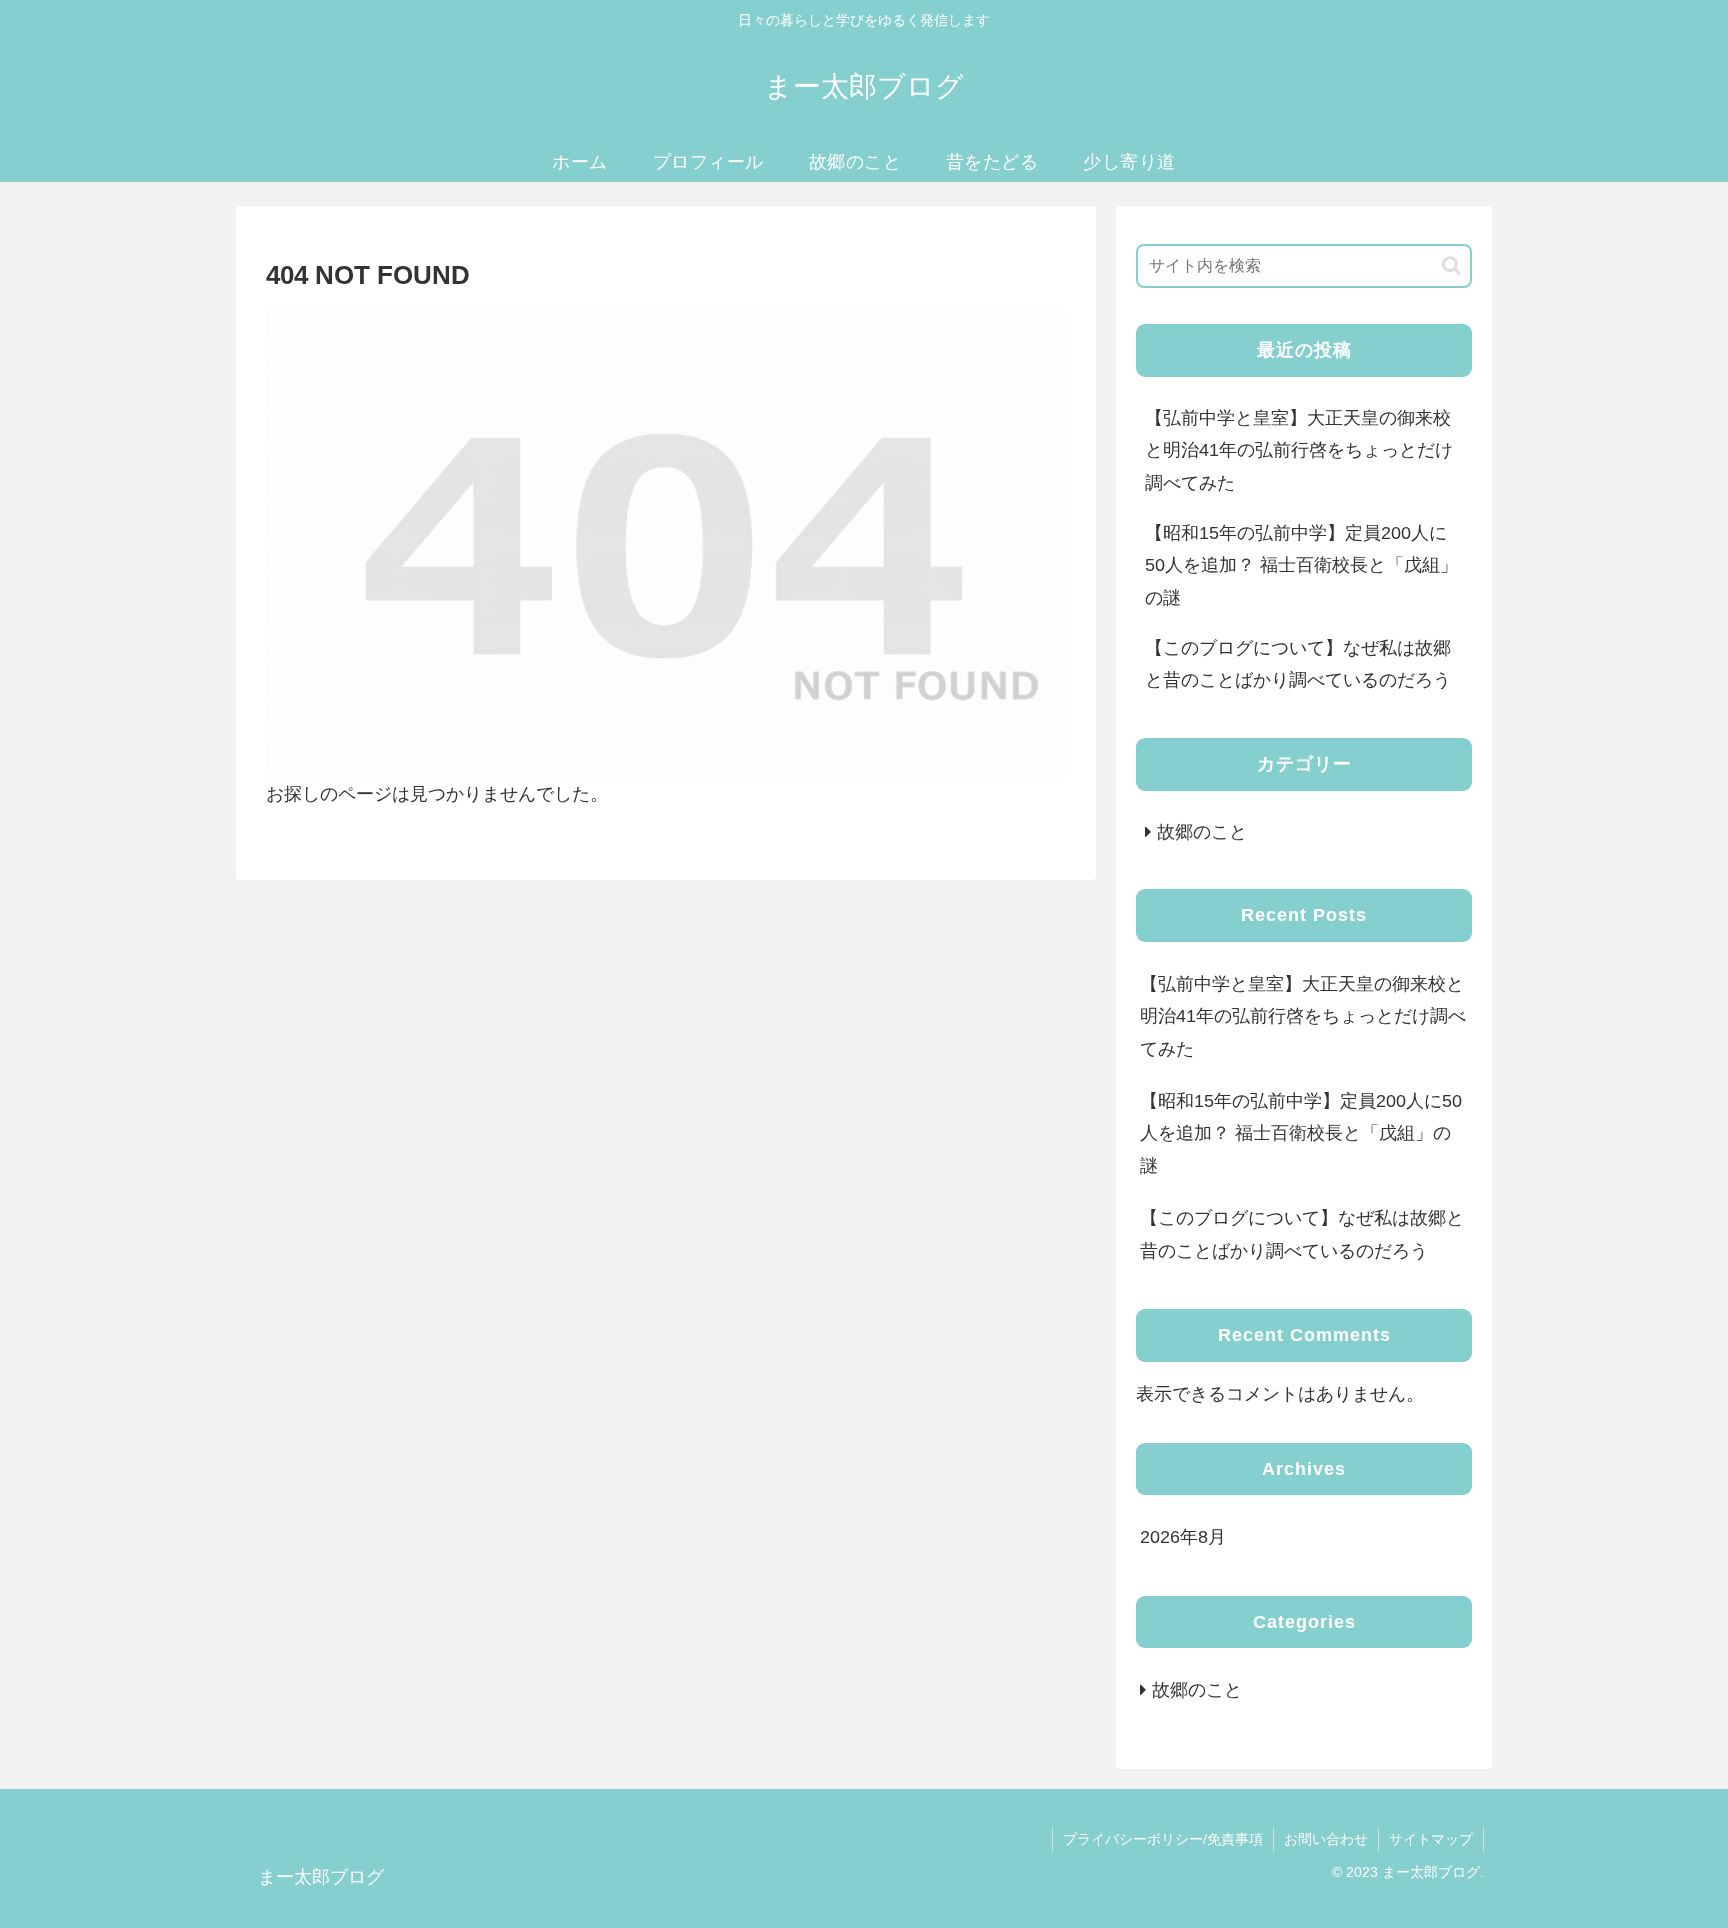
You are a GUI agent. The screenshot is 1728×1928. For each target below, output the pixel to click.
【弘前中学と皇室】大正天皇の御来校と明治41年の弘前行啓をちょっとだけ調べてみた (1299, 450)
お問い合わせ (1326, 1839)
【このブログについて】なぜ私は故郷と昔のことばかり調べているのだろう (1298, 664)
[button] (1451, 265)
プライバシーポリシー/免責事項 (1163, 1839)
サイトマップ (1431, 1839)
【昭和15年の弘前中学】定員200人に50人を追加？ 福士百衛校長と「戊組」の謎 (1301, 565)
